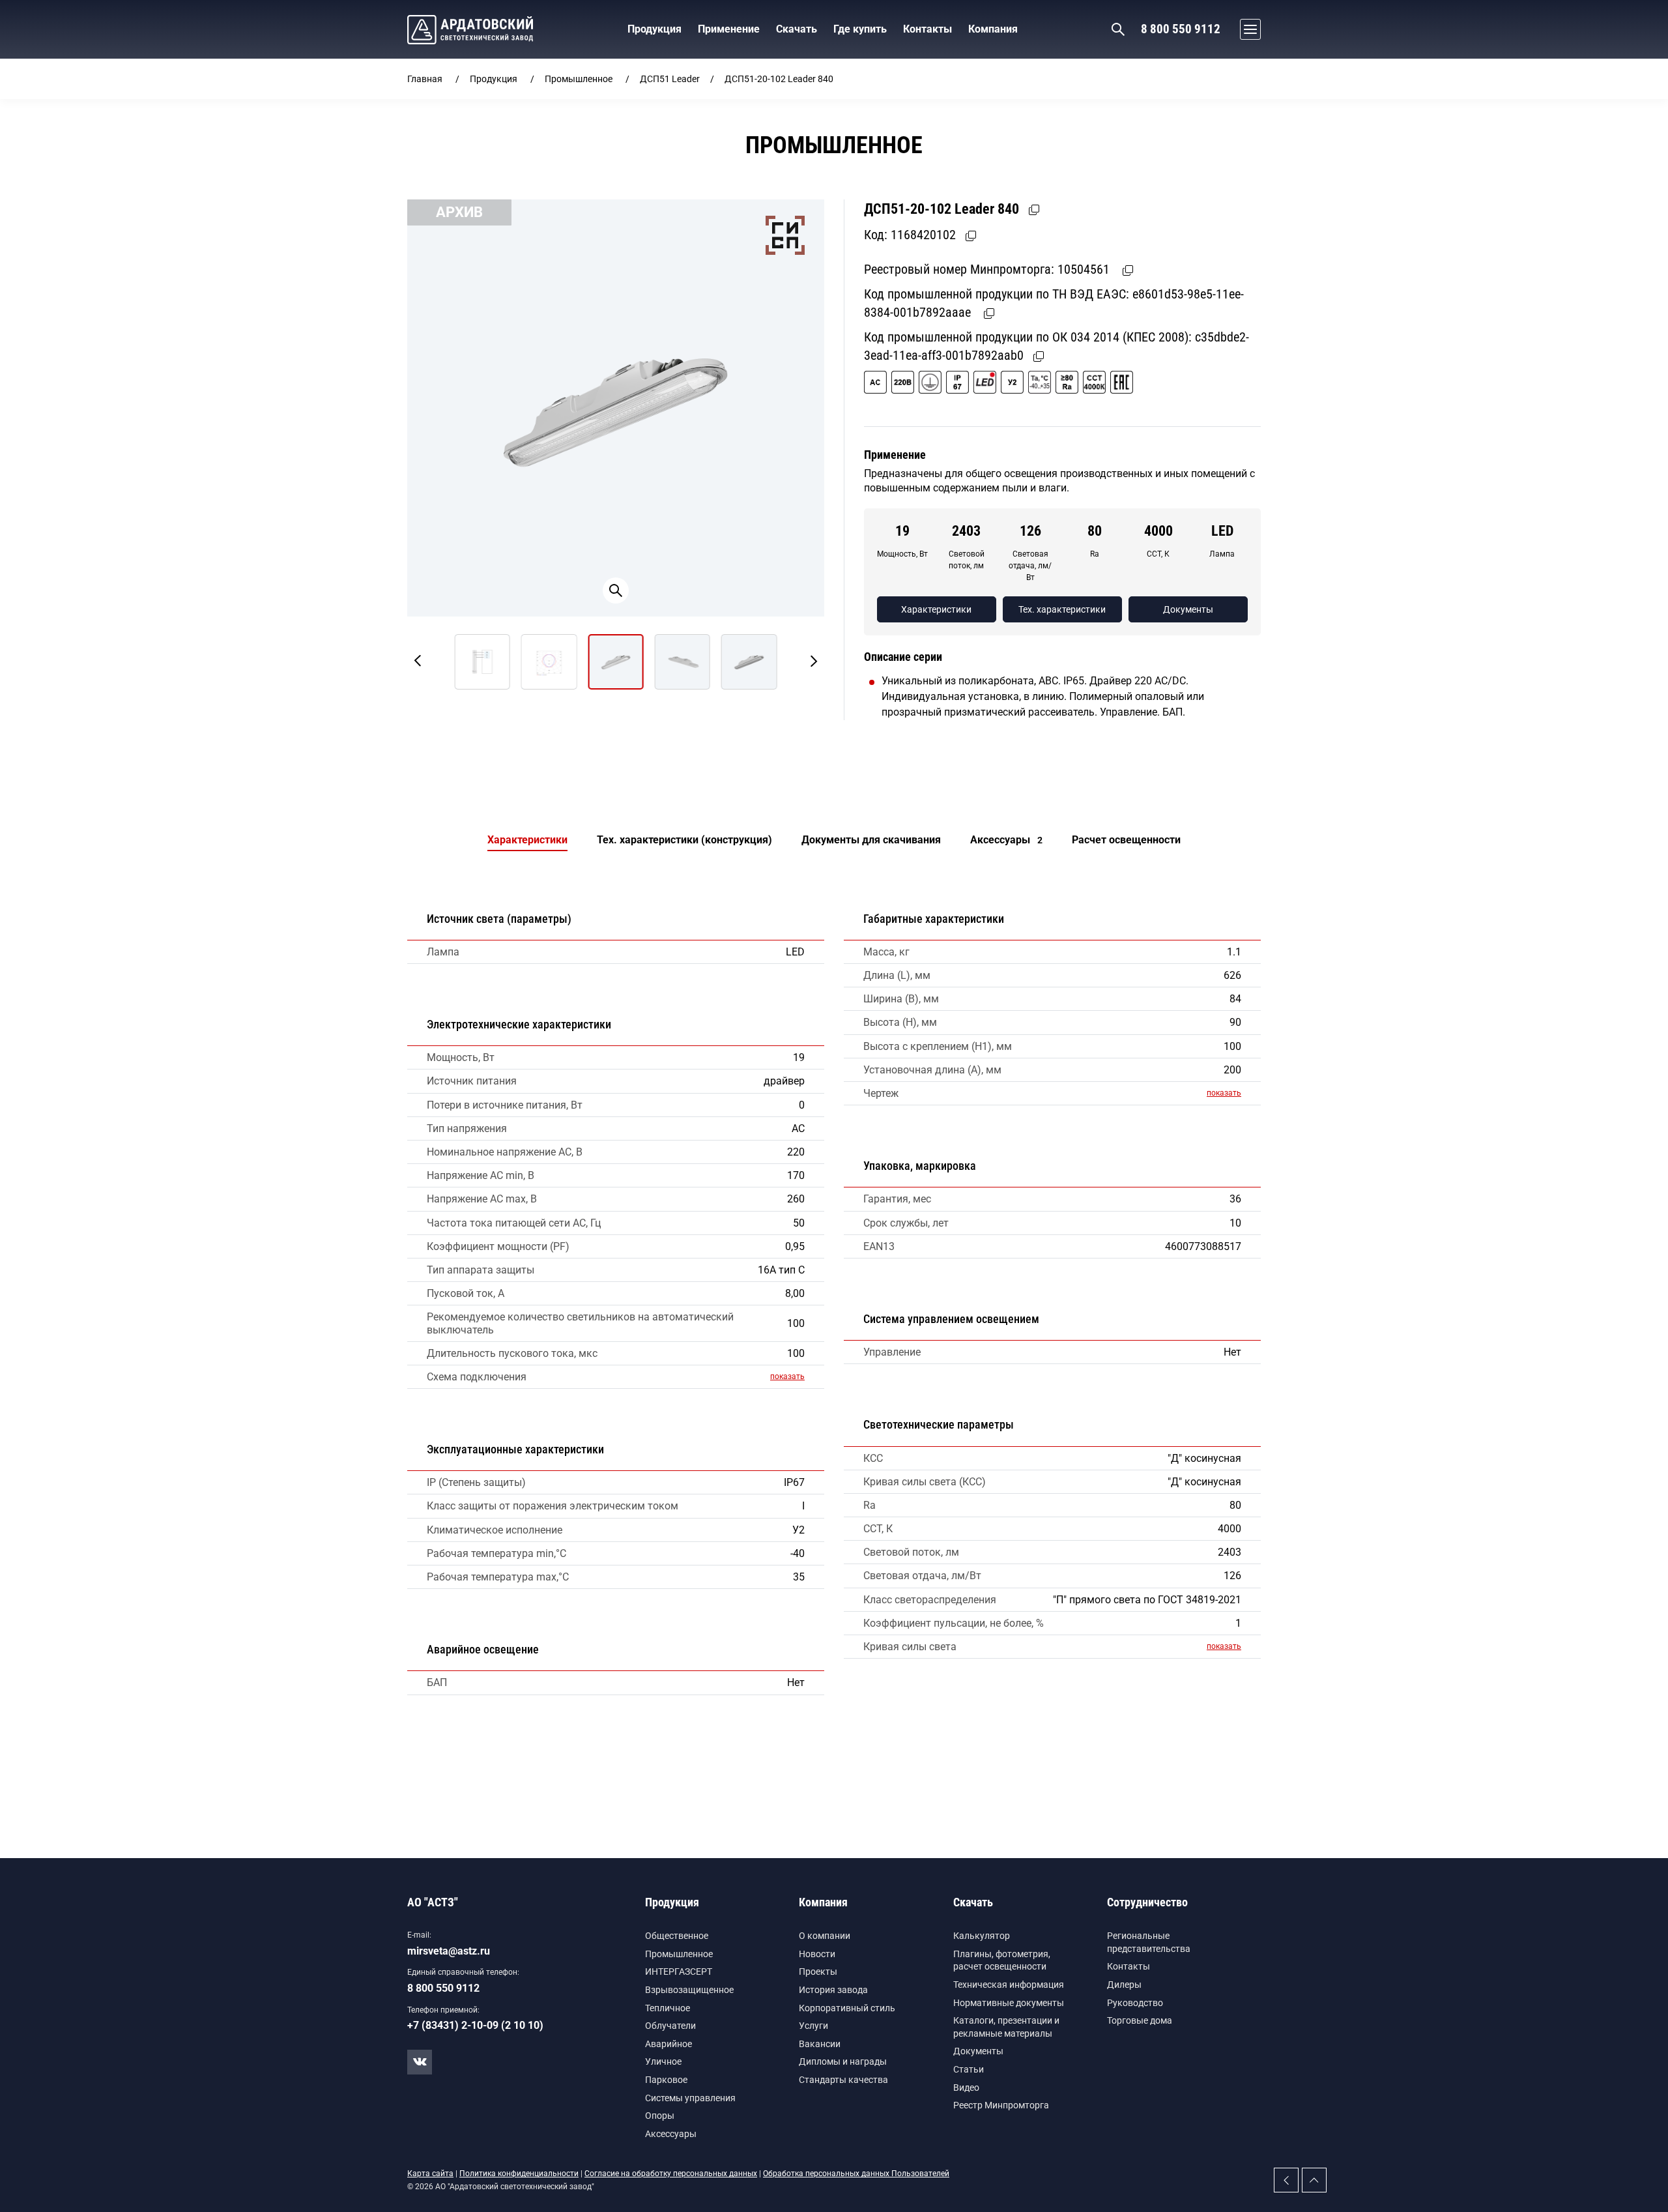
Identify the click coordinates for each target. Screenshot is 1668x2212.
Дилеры (1124, 1985)
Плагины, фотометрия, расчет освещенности (1002, 1960)
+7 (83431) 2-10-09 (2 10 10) (475, 2025)
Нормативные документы (1009, 2003)
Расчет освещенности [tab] (1126, 840)
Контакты (1129, 1966)
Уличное (663, 2061)
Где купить (860, 29)
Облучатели (670, 2026)
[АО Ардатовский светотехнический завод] (470, 30)
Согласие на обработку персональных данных (671, 2174)
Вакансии (820, 2044)
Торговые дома (1140, 2020)
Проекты (818, 1972)
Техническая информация (1009, 1985)
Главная (425, 79)
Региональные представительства (1149, 1942)
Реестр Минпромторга (1001, 2105)
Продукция (494, 79)
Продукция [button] (654, 29)
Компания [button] (993, 29)
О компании (825, 1936)
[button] (1247, 29)
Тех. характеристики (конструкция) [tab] (684, 840)
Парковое (666, 2080)
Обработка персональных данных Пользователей (856, 2174)
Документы (1188, 609)
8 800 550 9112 (1181, 29)
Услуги (813, 2026)
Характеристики (936, 609)
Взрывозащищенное (689, 1990)
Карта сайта (430, 2174)
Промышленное (579, 79)
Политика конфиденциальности (519, 2174)
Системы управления (690, 2098)
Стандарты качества (843, 2080)
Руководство (1135, 2003)
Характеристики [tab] (527, 840)
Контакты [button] (927, 29)
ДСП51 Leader (670, 79)
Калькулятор (982, 1936)
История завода (833, 1990)
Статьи (969, 2069)
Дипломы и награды (843, 2061)
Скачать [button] (797, 29)
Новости (817, 1954)
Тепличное (668, 2008)
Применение (729, 29)
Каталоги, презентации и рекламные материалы (1006, 2027)
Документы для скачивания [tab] (871, 840)
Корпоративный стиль (847, 2008)
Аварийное (669, 2044)
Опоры (660, 2116)
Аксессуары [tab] (1006, 840)
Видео (966, 2088)
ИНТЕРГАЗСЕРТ (679, 1972)
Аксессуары (671, 2134)
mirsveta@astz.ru (449, 1951)
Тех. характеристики (1062, 609)
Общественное (677, 1936)
